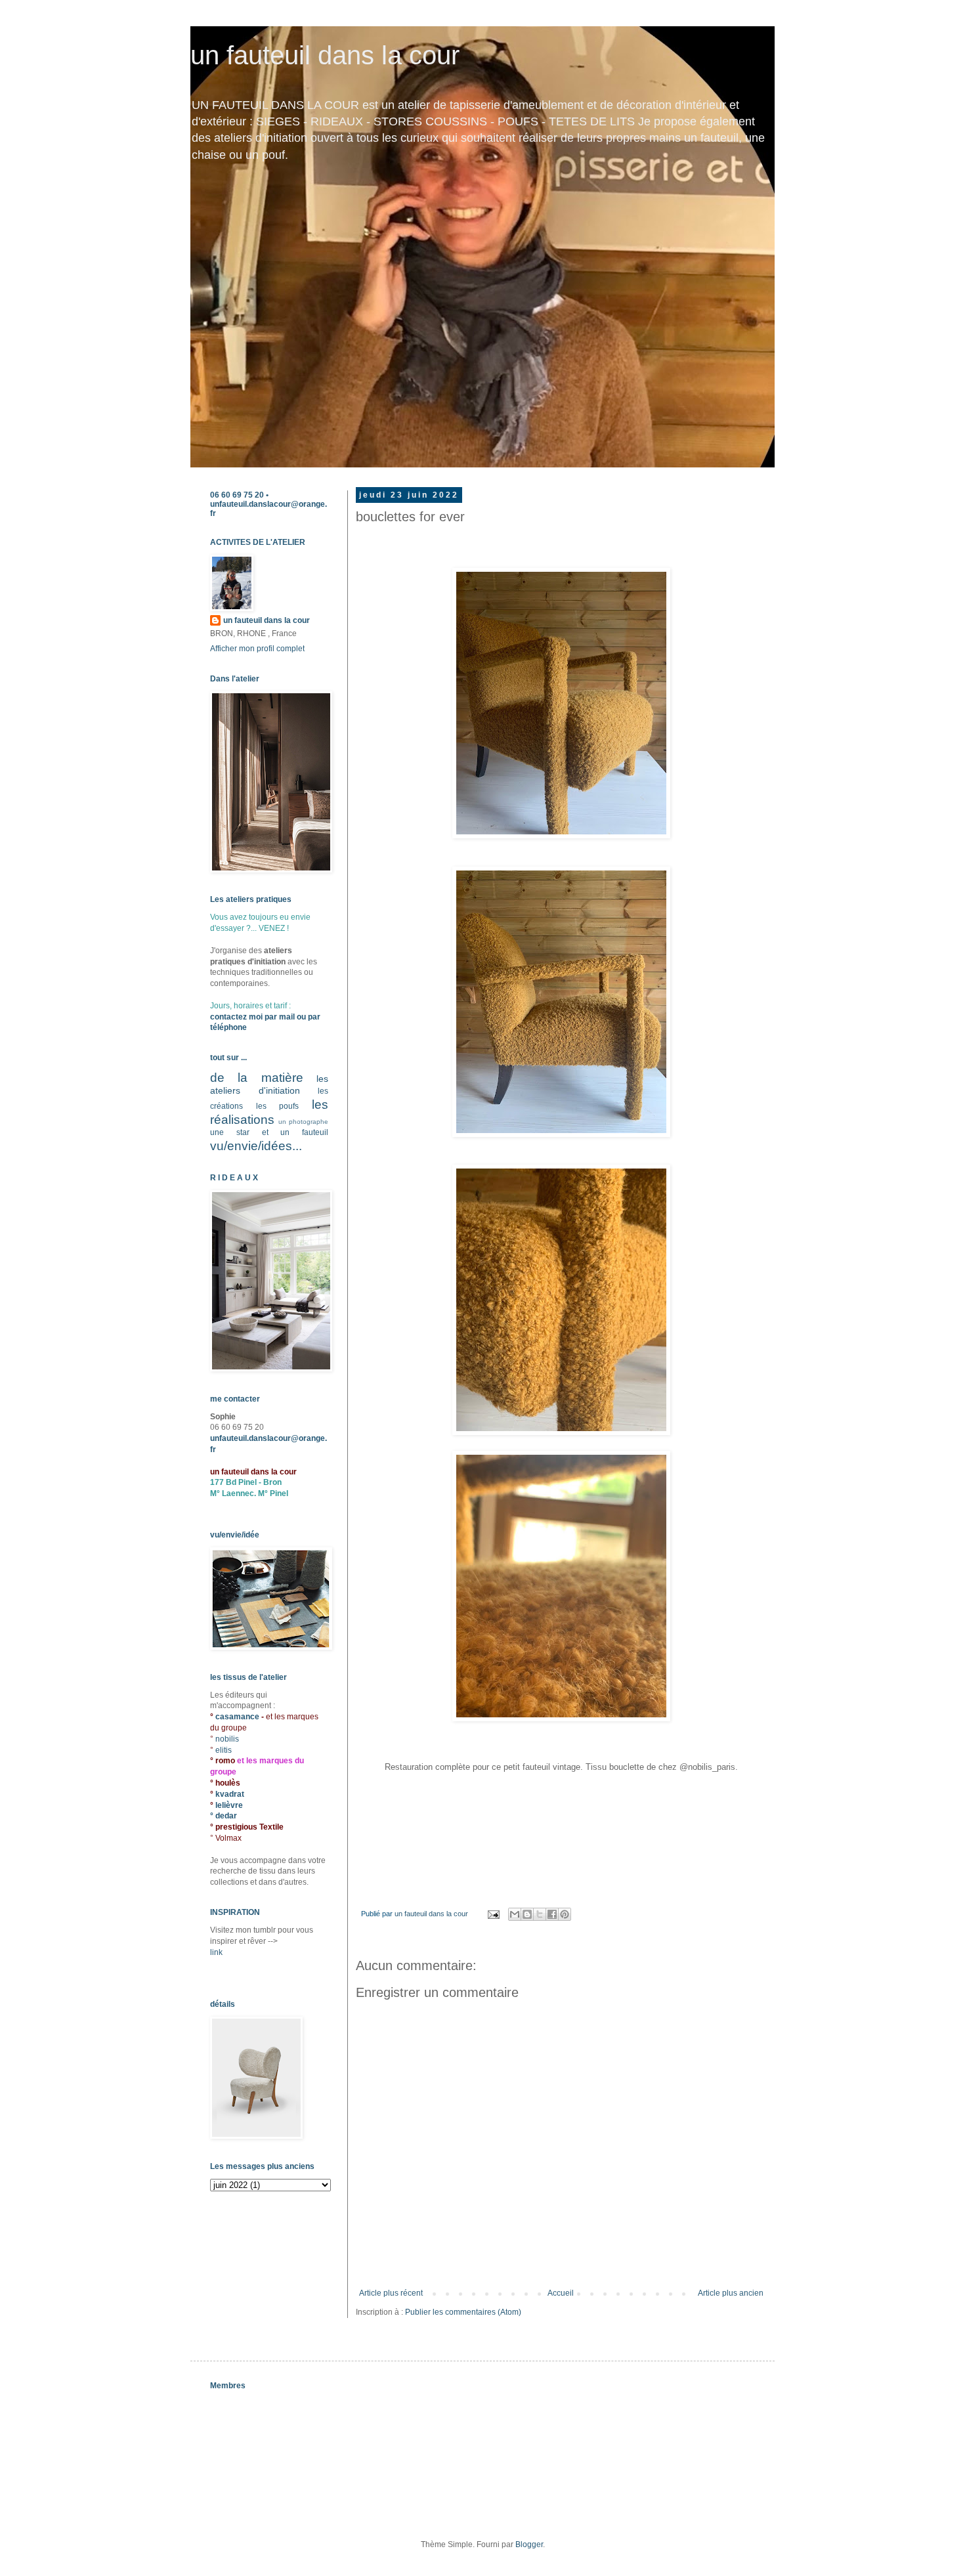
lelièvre (229, 1805)
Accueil (561, 2293)
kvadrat (230, 1794)
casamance (238, 1717)
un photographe (303, 1122)
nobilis (227, 1739)
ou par (308, 1017)
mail (287, 1017)
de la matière (257, 1078)
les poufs (278, 1106)
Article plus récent (391, 2293)
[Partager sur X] (540, 1914)
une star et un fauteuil (269, 1132)
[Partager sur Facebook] (552, 1914)
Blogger (529, 2544)
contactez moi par (245, 1017)
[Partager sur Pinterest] (565, 1914)
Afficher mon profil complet (257, 649)
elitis (224, 1750)
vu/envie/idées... (256, 1146)
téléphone (228, 1027)
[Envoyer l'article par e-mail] (493, 1914)
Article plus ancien (731, 2293)
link (216, 1952)
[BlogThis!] (527, 1914)
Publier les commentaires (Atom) (463, 2312)
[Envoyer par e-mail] (515, 1914)
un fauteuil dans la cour (325, 55)
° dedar (224, 1816)
